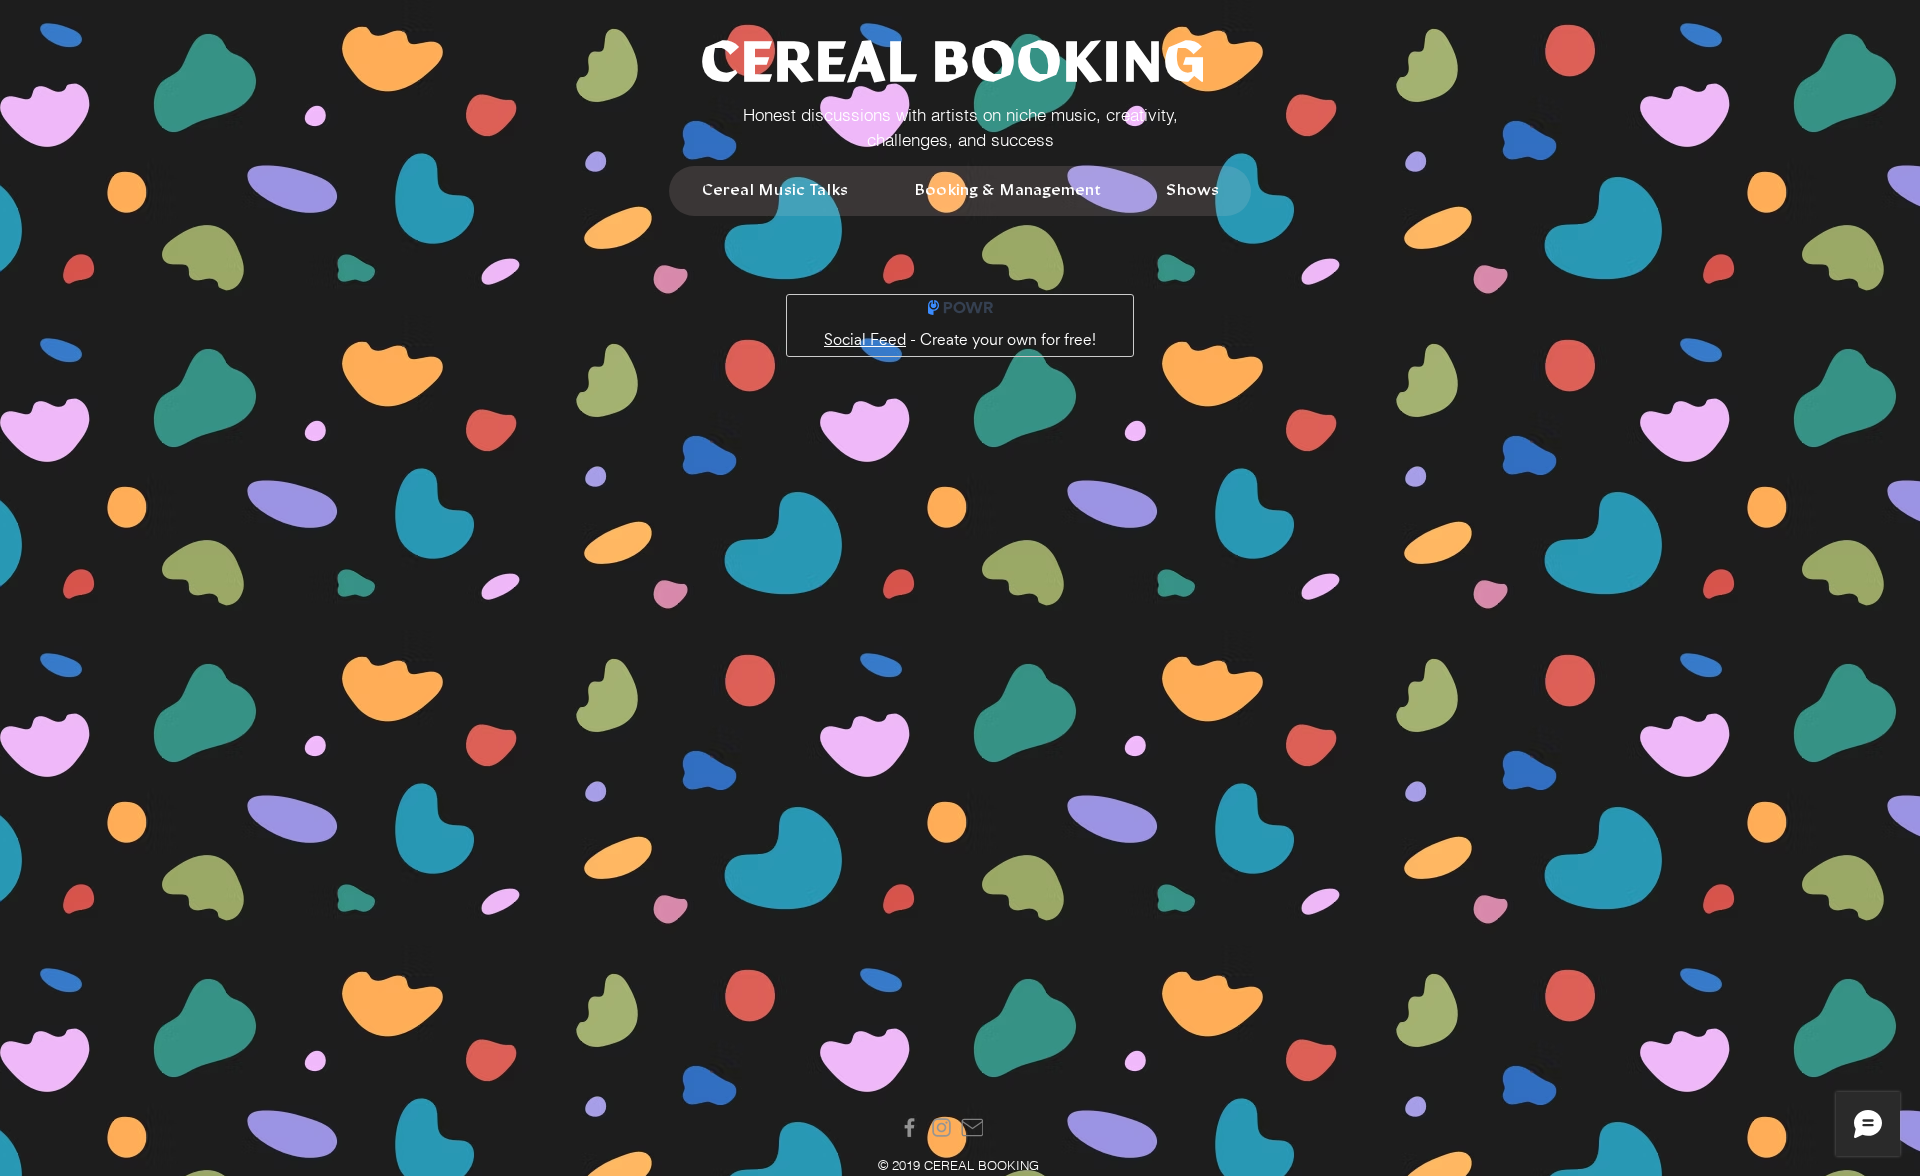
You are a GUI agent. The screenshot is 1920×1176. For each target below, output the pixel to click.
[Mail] (972, 1127)
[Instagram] (941, 1127)
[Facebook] (909, 1127)
